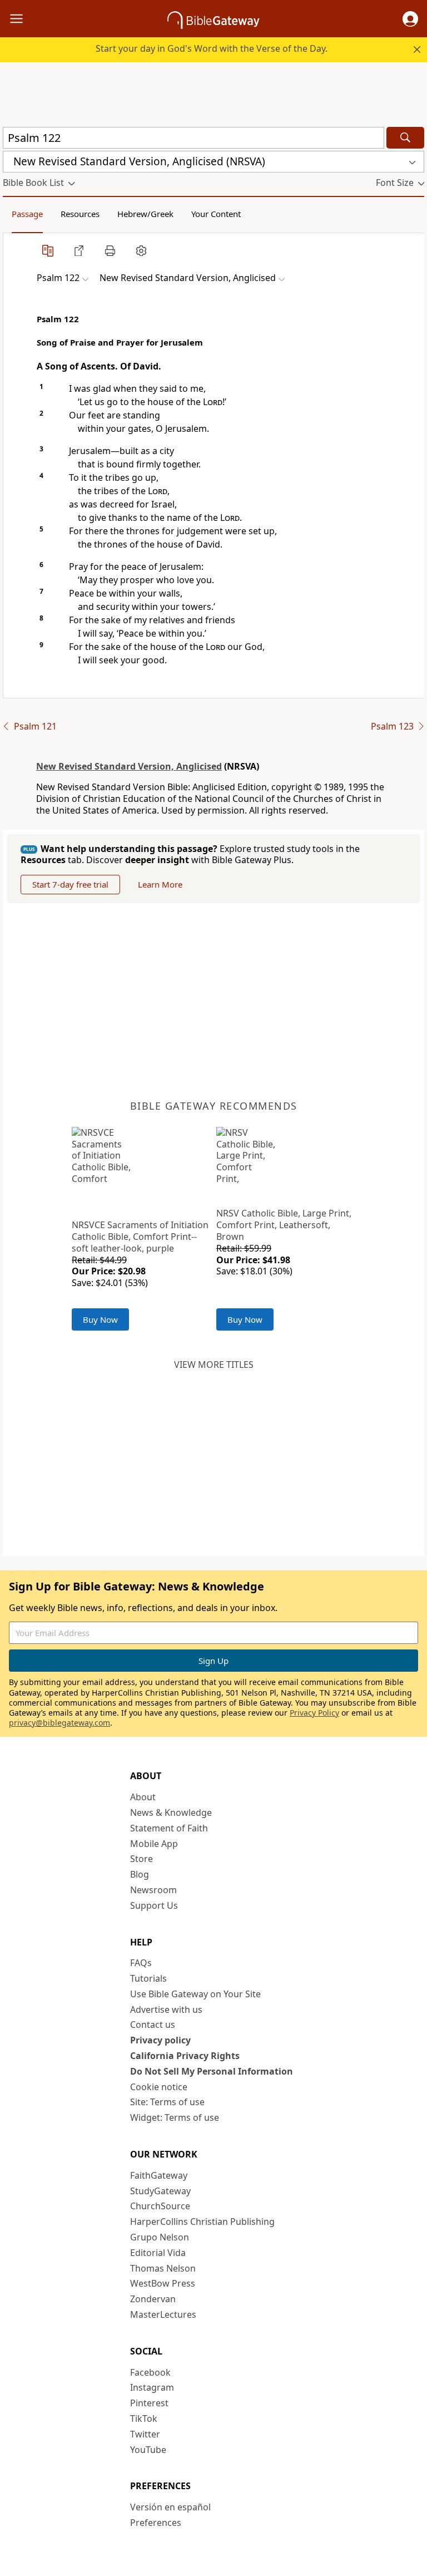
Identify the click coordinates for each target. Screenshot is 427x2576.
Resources (80, 214)
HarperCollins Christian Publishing (202, 2222)
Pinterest (149, 2403)
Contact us (153, 2025)
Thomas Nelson (163, 2268)
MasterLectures (163, 2314)
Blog (140, 1874)
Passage (27, 214)
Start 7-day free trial (70, 884)
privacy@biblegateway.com (59, 1723)
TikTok (144, 2419)
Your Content (216, 214)
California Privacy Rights (185, 2056)
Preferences (156, 2523)
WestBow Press (163, 2283)
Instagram (152, 2387)
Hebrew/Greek (145, 214)
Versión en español (170, 2507)
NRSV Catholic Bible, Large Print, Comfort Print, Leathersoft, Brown (284, 1225)
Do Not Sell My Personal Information (212, 2071)
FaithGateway (159, 2175)
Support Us (154, 1905)
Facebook (150, 2372)
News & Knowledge (171, 1812)
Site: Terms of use (167, 2102)
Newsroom (153, 1890)
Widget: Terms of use (175, 2117)
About (143, 1797)
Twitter (145, 2434)
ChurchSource (160, 2206)
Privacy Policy (314, 1713)
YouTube (148, 2450)
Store (141, 1859)
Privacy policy (160, 2040)
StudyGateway (160, 2191)
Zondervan (153, 2299)
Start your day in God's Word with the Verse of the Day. (212, 48)
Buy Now (100, 1319)
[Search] (405, 138)
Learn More (160, 884)
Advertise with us (166, 2009)
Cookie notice (159, 2087)
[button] (410, 19)
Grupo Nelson (160, 2237)
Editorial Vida (158, 2253)
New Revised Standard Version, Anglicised (129, 766)
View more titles (214, 1365)
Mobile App (154, 1844)
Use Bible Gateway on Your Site (195, 1994)
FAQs (141, 1963)
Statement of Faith (169, 1828)
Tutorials (148, 1978)
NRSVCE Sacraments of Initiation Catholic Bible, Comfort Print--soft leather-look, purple (140, 1237)
